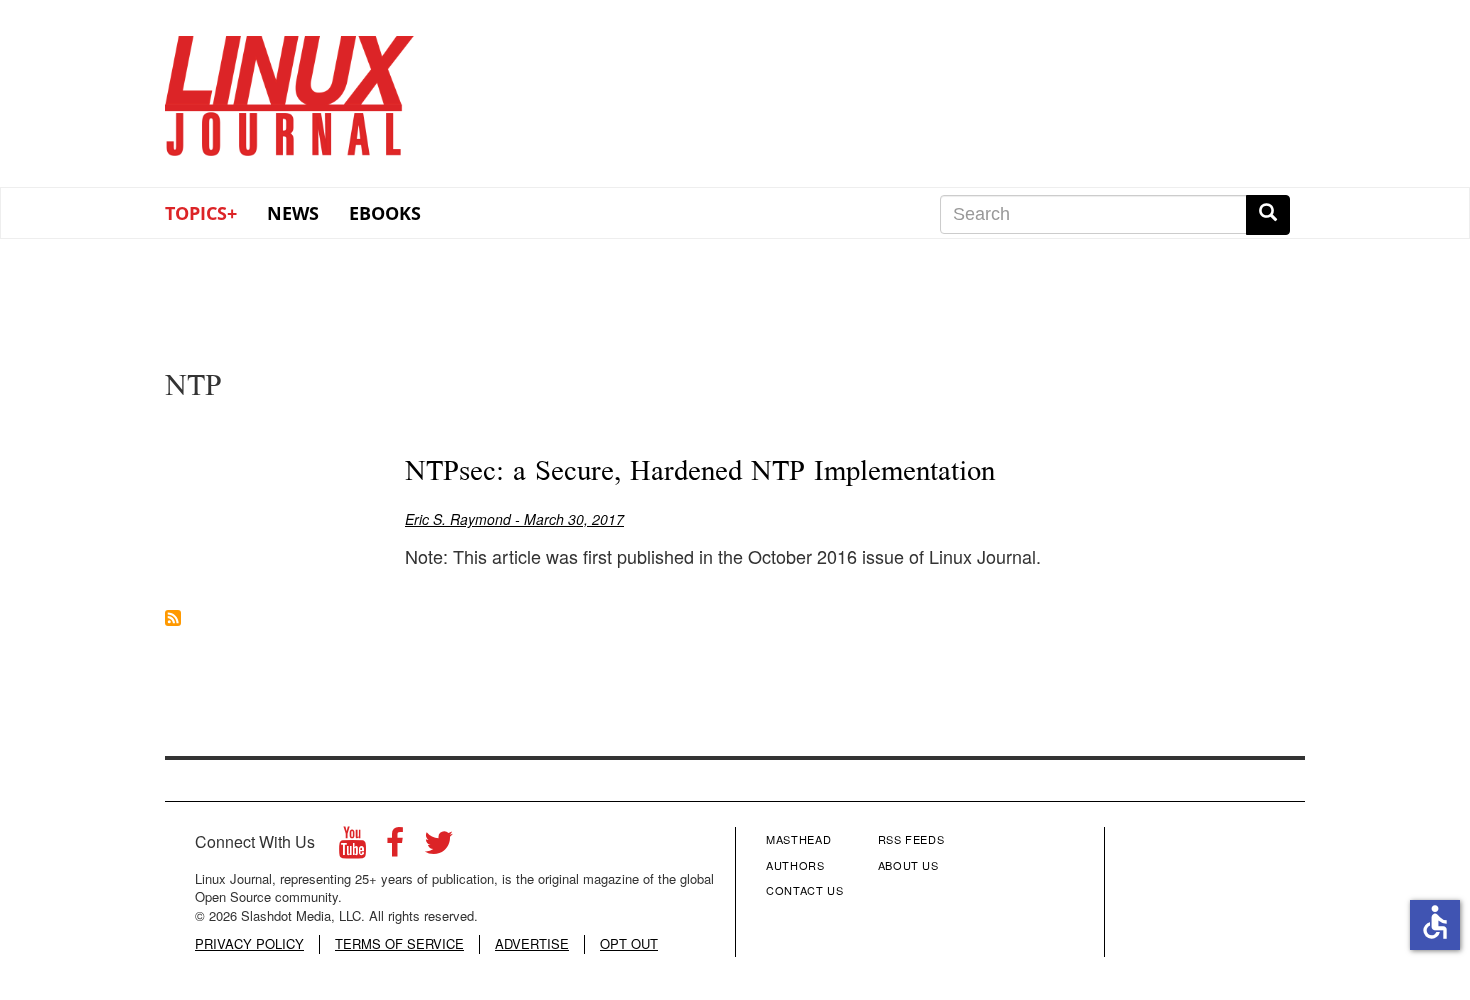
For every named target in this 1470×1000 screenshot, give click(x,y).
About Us (908, 865)
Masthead (798, 839)
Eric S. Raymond (458, 519)
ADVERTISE (532, 944)
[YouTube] (352, 847)
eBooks (385, 213)
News (293, 213)
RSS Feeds (911, 839)
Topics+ (201, 213)
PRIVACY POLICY (249, 944)
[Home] (290, 89)
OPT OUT (629, 944)
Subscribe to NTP (173, 618)
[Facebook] (395, 847)
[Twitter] (439, 847)
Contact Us (805, 890)
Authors (795, 865)
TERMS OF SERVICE (399, 944)
